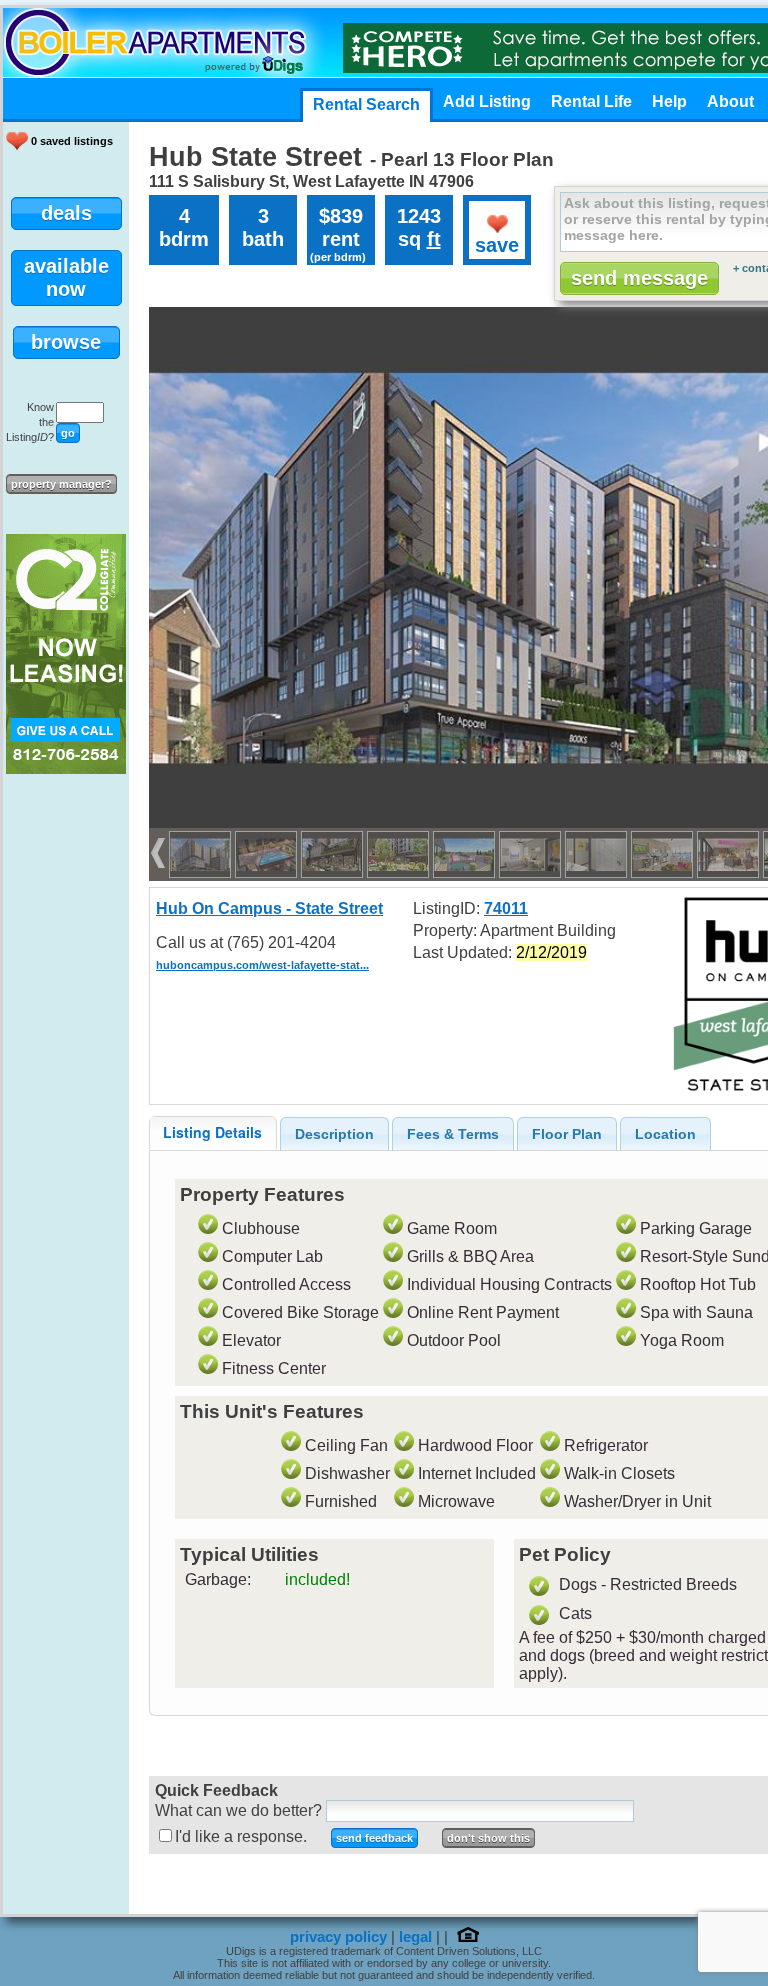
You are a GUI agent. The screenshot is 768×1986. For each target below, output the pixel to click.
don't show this (488, 1838)
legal (415, 1937)
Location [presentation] (665, 1134)
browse (66, 342)
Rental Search (366, 104)
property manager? (61, 484)
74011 (506, 908)
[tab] (213, 1132)
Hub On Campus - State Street (269, 908)
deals (66, 213)
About (730, 101)
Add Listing (487, 101)
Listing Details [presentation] (212, 1132)
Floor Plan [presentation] (567, 1134)
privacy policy (338, 1937)
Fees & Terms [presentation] (453, 1134)
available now (66, 277)
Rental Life (591, 101)
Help (669, 101)
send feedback (374, 1838)
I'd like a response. (241, 1836)
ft (434, 239)
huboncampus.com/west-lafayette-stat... (262, 965)
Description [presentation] (334, 1134)
